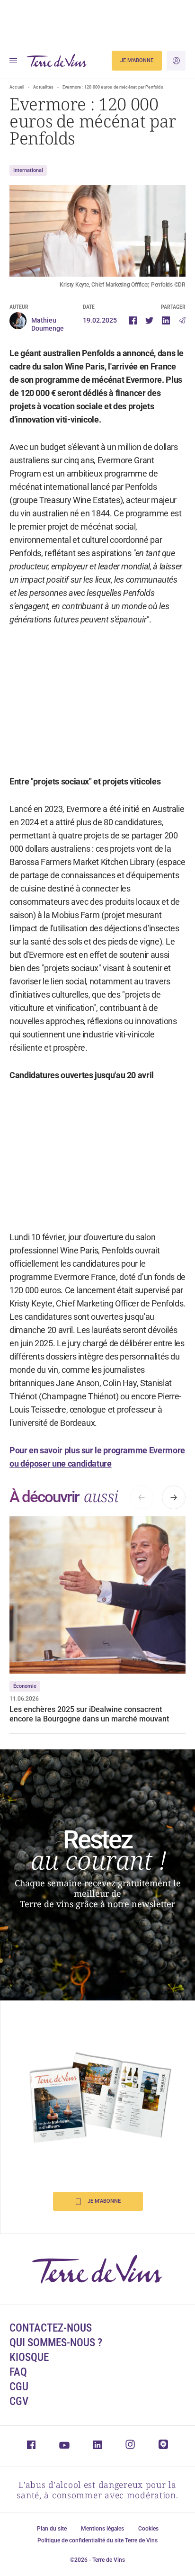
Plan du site (52, 2529)
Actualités (43, 87)
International (28, 170)
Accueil (17, 87)
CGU (19, 2387)
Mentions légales (102, 2529)
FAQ (18, 2372)
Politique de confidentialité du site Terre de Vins (97, 2540)
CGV (19, 2401)
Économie (25, 1686)
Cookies (148, 2529)
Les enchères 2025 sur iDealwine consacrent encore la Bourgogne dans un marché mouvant (89, 1714)
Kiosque (29, 2357)
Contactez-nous (51, 2328)
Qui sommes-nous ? (56, 2343)
